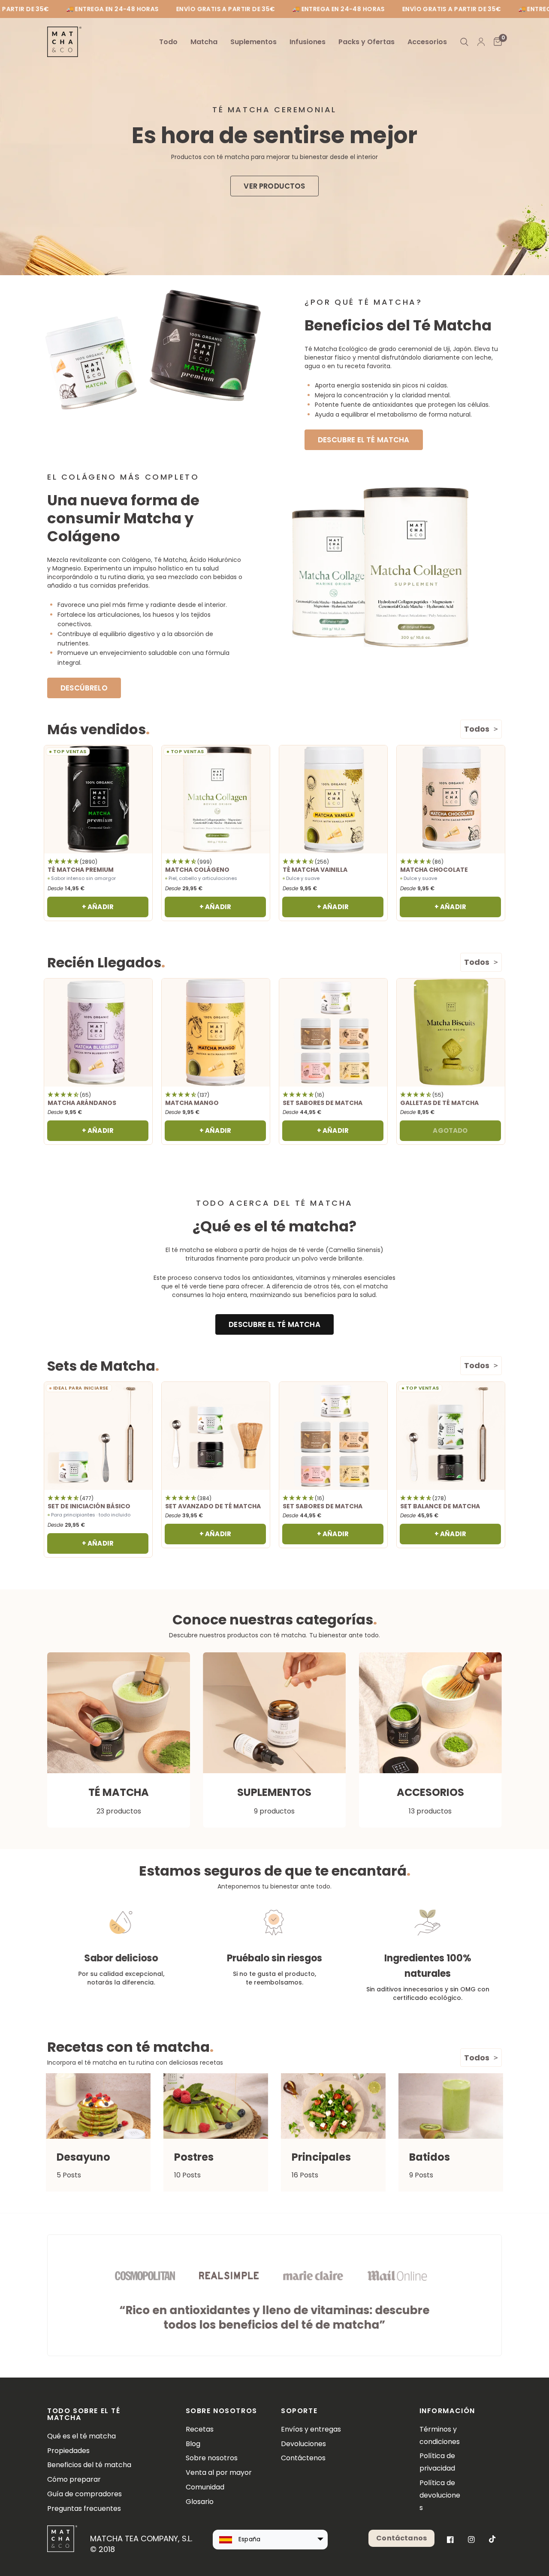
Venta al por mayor (219, 2472)
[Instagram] (471, 2540)
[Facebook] (450, 2540)
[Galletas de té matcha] (451, 1033)
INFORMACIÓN (441, 2411)
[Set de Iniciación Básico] (98, 1436)
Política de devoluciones (440, 2495)
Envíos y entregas (311, 2429)
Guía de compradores (84, 2494)
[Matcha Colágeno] (216, 799)
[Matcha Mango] (216, 1033)
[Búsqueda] (464, 42)
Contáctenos (303, 2458)
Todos (477, 729)
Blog (193, 2444)
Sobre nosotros (212, 2458)
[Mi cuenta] (481, 42)
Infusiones (308, 42)
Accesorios (427, 42)
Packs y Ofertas (367, 42)
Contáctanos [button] (401, 2538)
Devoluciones (303, 2444)
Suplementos (253, 42)
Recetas (200, 2429)
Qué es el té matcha (81, 2436)
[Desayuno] (98, 2106)
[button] (274, 186)
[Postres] (216, 2106)
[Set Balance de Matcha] (451, 1436)
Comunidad (205, 2487)
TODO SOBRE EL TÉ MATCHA (84, 2414)
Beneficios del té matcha (89, 2465)
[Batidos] (451, 2106)
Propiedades (68, 2451)
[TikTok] (492, 2539)
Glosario (200, 2502)
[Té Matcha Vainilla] (333, 799)
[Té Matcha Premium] (98, 799)
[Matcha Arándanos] (98, 1033)
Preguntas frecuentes (84, 2508)
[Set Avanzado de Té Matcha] (216, 1436)
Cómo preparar (74, 2479)
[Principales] (333, 2106)
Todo (168, 42)
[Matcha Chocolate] (451, 799)
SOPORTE (299, 2411)
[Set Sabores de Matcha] (333, 1033)
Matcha (204, 42)
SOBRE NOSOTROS (222, 2411)
